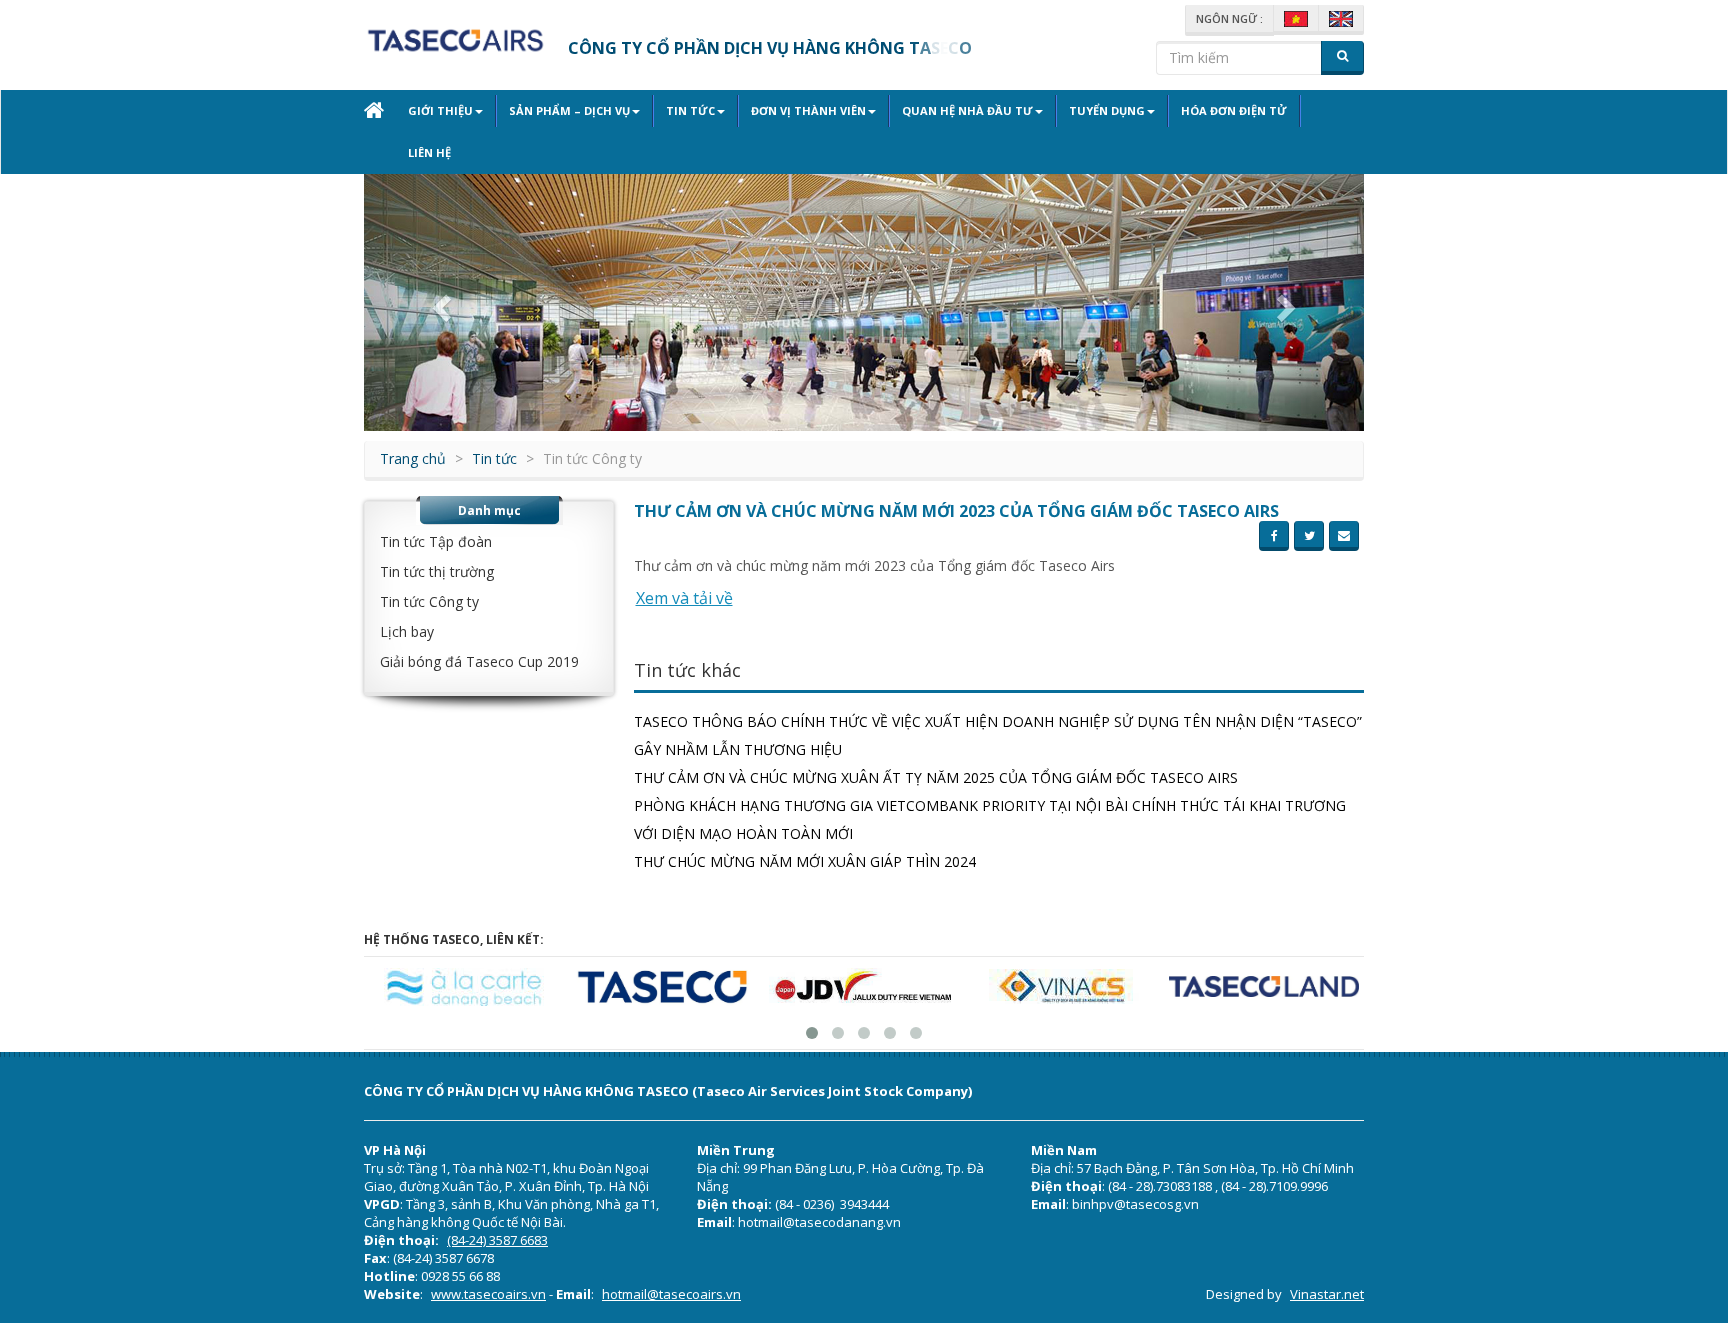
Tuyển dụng (1107, 110)
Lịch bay (407, 631)
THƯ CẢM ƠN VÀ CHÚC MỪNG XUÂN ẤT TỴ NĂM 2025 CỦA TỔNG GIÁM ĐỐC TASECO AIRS (936, 777)
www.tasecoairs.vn (488, 1294)
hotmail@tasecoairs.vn (671, 1294)
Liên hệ (429, 152)
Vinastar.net (1327, 1294)
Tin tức (690, 110)
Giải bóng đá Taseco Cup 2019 (479, 661)
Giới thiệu (440, 110)
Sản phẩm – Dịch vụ (569, 110)
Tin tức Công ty (429, 601)
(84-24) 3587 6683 (497, 1240)
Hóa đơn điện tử (1234, 110)
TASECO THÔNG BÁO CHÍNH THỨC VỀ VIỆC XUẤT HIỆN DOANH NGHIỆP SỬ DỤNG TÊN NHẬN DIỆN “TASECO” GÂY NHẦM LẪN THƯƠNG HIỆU (998, 735)
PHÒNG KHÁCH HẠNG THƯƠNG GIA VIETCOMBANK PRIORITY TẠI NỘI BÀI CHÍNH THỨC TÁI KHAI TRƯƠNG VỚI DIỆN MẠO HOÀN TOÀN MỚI (990, 819)
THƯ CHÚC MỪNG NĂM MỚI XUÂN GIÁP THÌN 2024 (805, 861)
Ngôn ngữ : (1229, 18)
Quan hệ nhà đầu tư (967, 110)
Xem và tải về (684, 598)
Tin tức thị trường (437, 571)
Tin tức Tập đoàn (436, 541)
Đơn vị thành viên (808, 110)
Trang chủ (413, 458)
